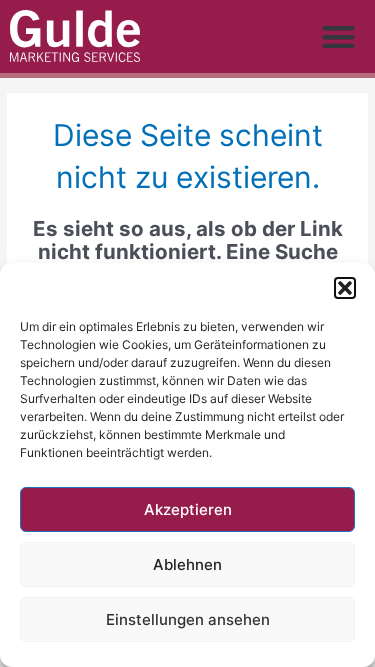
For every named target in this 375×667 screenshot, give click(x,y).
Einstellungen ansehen (188, 619)
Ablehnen (187, 564)
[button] (345, 288)
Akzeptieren (188, 509)
